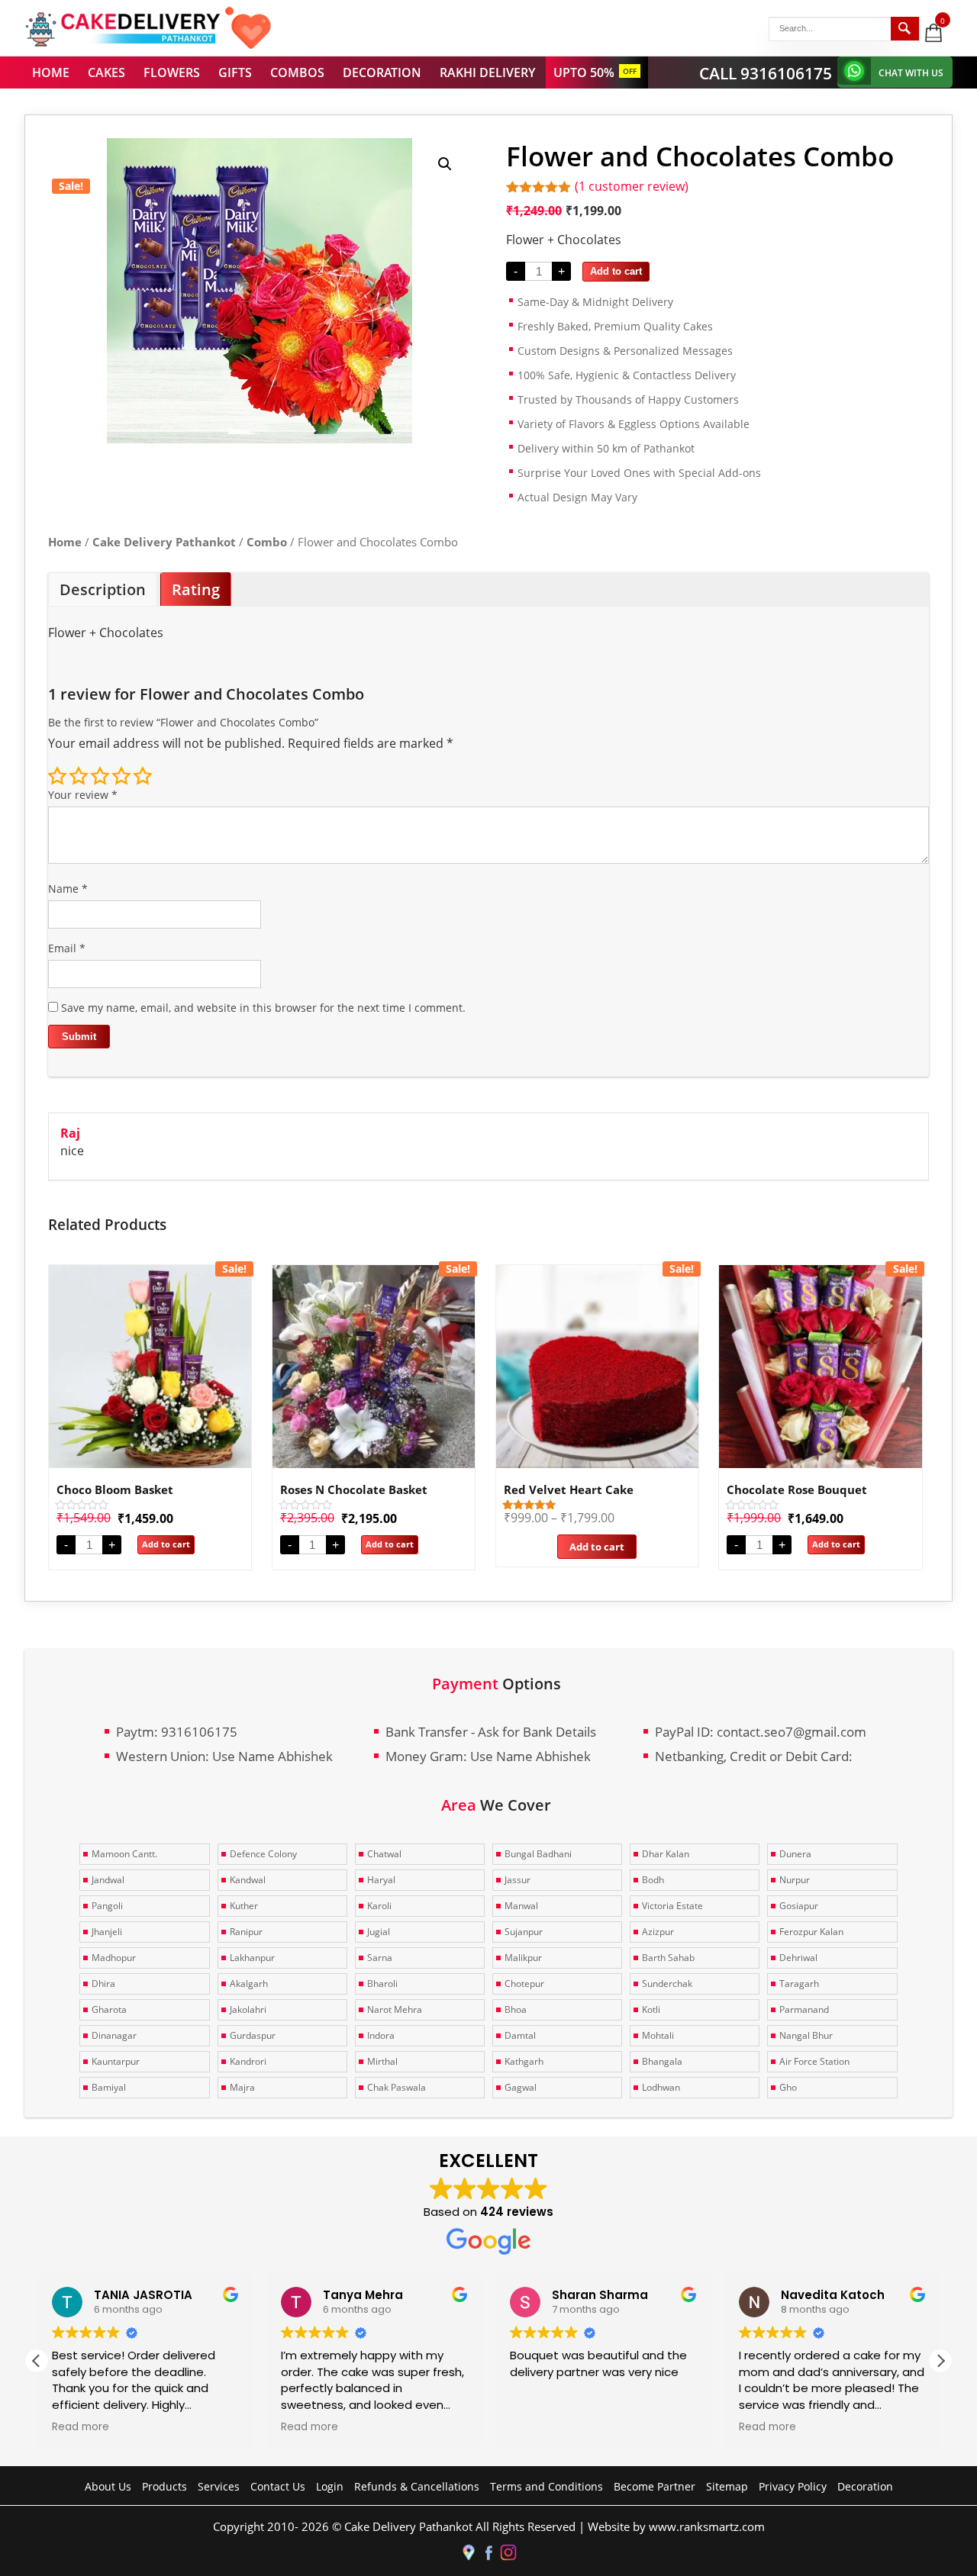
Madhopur (114, 1958)
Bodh (653, 1880)
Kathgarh (524, 2061)
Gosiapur (799, 1906)
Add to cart (616, 271)
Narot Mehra (395, 2009)
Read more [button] (81, 2427)
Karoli (379, 1906)
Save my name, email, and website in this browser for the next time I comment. (263, 1008)
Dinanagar (114, 2035)
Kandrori (248, 2061)
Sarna (380, 1958)
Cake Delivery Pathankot (164, 542)
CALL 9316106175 (766, 73)
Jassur (518, 1880)
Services (219, 2486)
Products (164, 2486)
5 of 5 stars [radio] (143, 776)
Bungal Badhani (538, 1854)
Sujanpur (524, 1932)
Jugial (379, 1932)
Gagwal (521, 2087)
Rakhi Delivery (487, 72)
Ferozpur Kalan (811, 1932)
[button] (445, 164)
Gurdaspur (253, 2035)
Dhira (103, 1984)
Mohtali (658, 2035)
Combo (267, 542)
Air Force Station (814, 2061)
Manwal (521, 1906)
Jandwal (108, 1880)
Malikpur (523, 1958)
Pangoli (107, 1906)
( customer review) (632, 186)
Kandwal (248, 1880)
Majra (242, 2087)
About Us (108, 2486)
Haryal (381, 1880)
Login (330, 2486)
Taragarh (799, 1984)
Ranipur (246, 1932)
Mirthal (382, 2061)
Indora (381, 2035)
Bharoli (382, 1984)
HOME (51, 72)
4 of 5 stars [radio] (121, 776)
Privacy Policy (793, 2486)
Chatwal (384, 1854)
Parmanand (804, 2009)
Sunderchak (667, 1984)
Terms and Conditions (547, 2486)
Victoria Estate (672, 1906)
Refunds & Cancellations (417, 2486)
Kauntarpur (116, 2061)
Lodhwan (661, 2087)
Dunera (795, 1854)
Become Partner (655, 2486)
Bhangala (662, 2061)
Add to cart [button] (166, 1544)
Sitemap (727, 2486)
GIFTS (235, 72)
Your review (83, 795)
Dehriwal (798, 1958)
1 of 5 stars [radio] (57, 776)
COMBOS (297, 72)
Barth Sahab (668, 1958)
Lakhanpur (252, 1958)
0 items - (944, 20)
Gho (788, 2087)
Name (68, 889)
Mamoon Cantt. (124, 1854)
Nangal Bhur (806, 2035)
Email (67, 948)
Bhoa (516, 2009)
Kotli (651, 2009)
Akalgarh (249, 1984)
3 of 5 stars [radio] (100, 776)
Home (65, 542)
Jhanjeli (107, 1932)
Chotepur (524, 1984)
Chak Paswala (397, 2087)
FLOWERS (172, 72)
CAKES (106, 72)
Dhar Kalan (666, 1854)
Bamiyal (109, 2087)
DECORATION (382, 72)
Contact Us (278, 2486)
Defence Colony (263, 1854)
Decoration (865, 2486)
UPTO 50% (584, 72)
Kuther (244, 1906)
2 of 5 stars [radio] (79, 776)
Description (103, 589)
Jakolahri (248, 2009)
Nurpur (795, 1880)
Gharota (109, 2009)
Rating (196, 589)
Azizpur (658, 1932)
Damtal (520, 2035)
